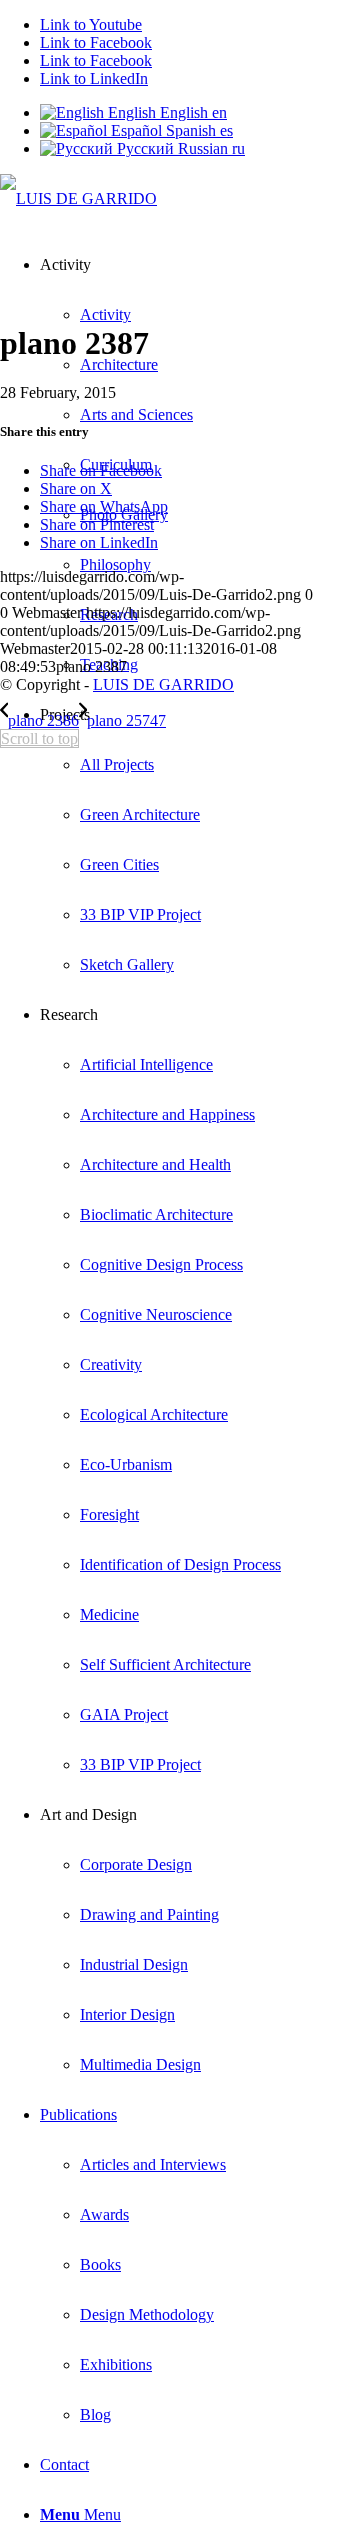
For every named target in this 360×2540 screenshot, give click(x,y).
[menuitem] (182, 840)
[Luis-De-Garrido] (78, 198)
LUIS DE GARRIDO (163, 684)
